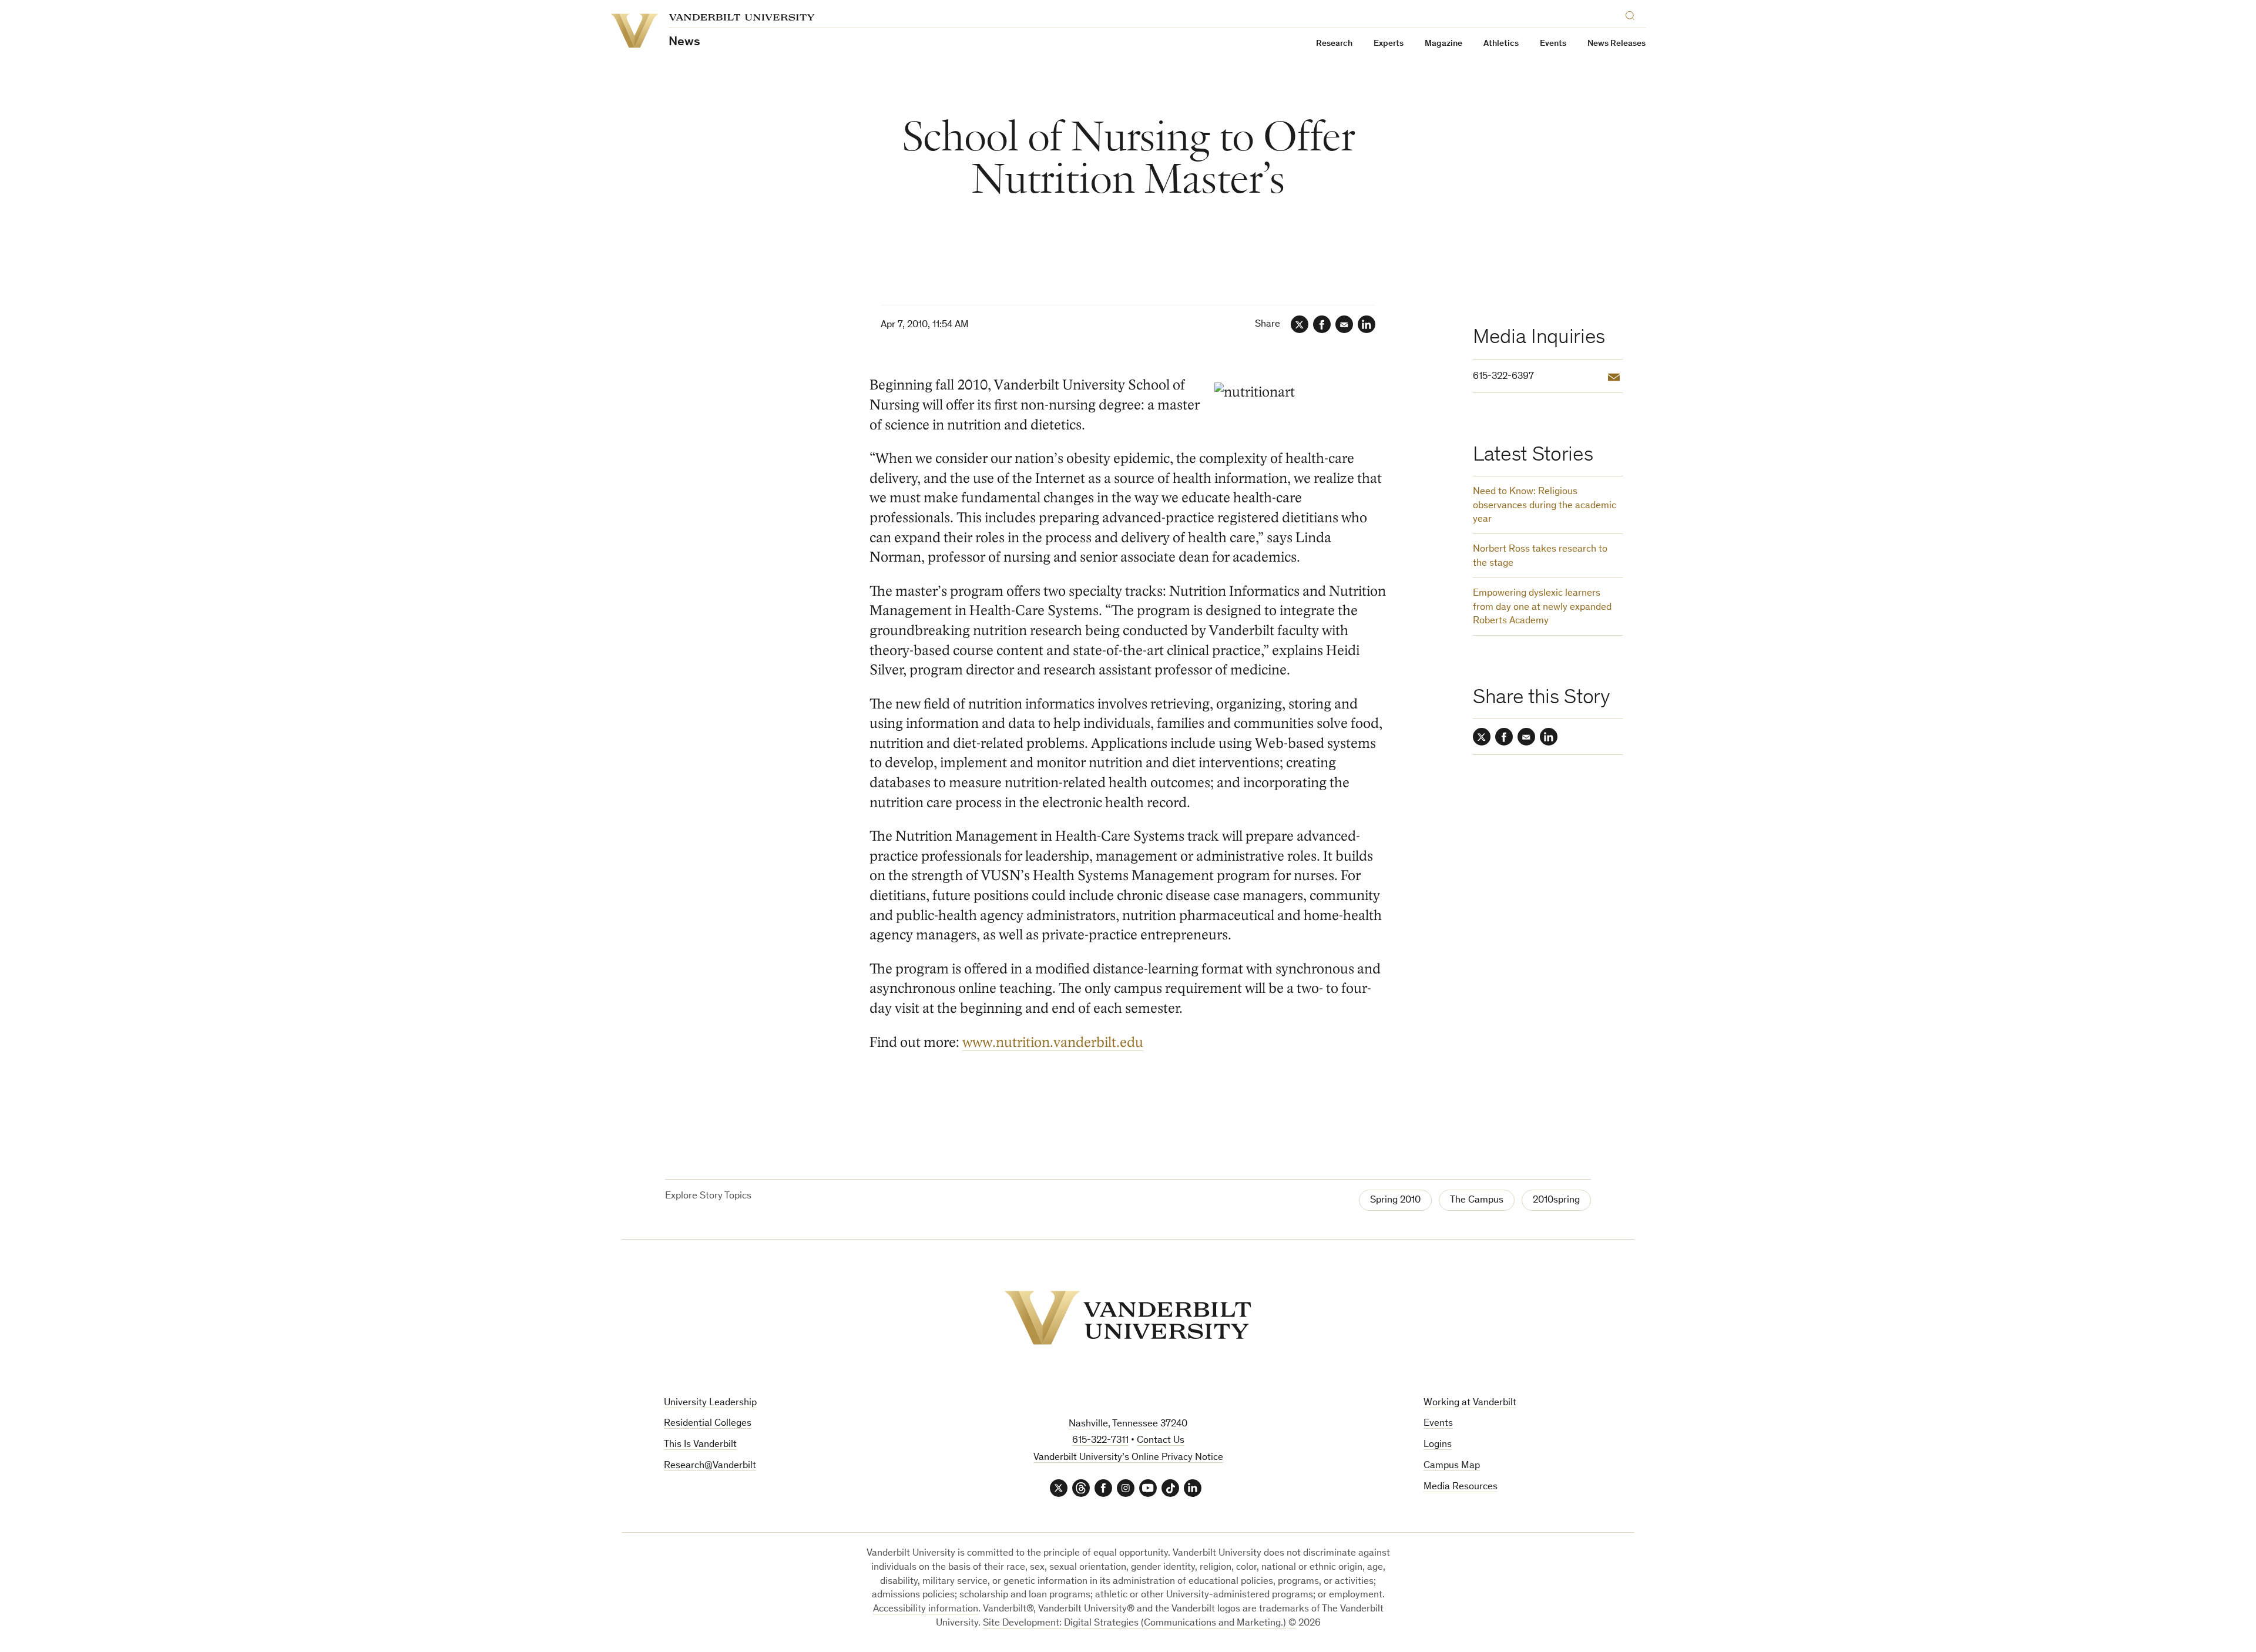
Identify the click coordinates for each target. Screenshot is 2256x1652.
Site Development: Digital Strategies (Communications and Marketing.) (1134, 1624)
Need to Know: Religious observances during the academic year (1545, 506)
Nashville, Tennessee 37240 (1128, 1424)
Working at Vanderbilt (1470, 1403)
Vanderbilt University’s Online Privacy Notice (1128, 1458)
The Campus (1477, 1201)
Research (1334, 44)
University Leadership (710, 1403)
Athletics (1501, 44)
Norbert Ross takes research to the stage (1540, 557)
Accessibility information (926, 1609)
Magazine (1443, 44)
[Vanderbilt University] (1128, 1318)
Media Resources (1461, 1487)
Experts (1389, 44)
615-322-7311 (1100, 1441)
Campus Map (1452, 1466)
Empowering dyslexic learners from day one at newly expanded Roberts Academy (1542, 608)
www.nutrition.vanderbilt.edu (1053, 1042)
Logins (1438, 1445)
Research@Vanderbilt (710, 1466)
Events (1553, 44)
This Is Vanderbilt (700, 1445)
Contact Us (1161, 1441)
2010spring (1556, 1201)
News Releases (1617, 44)
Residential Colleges (708, 1424)
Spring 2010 (1395, 1201)
